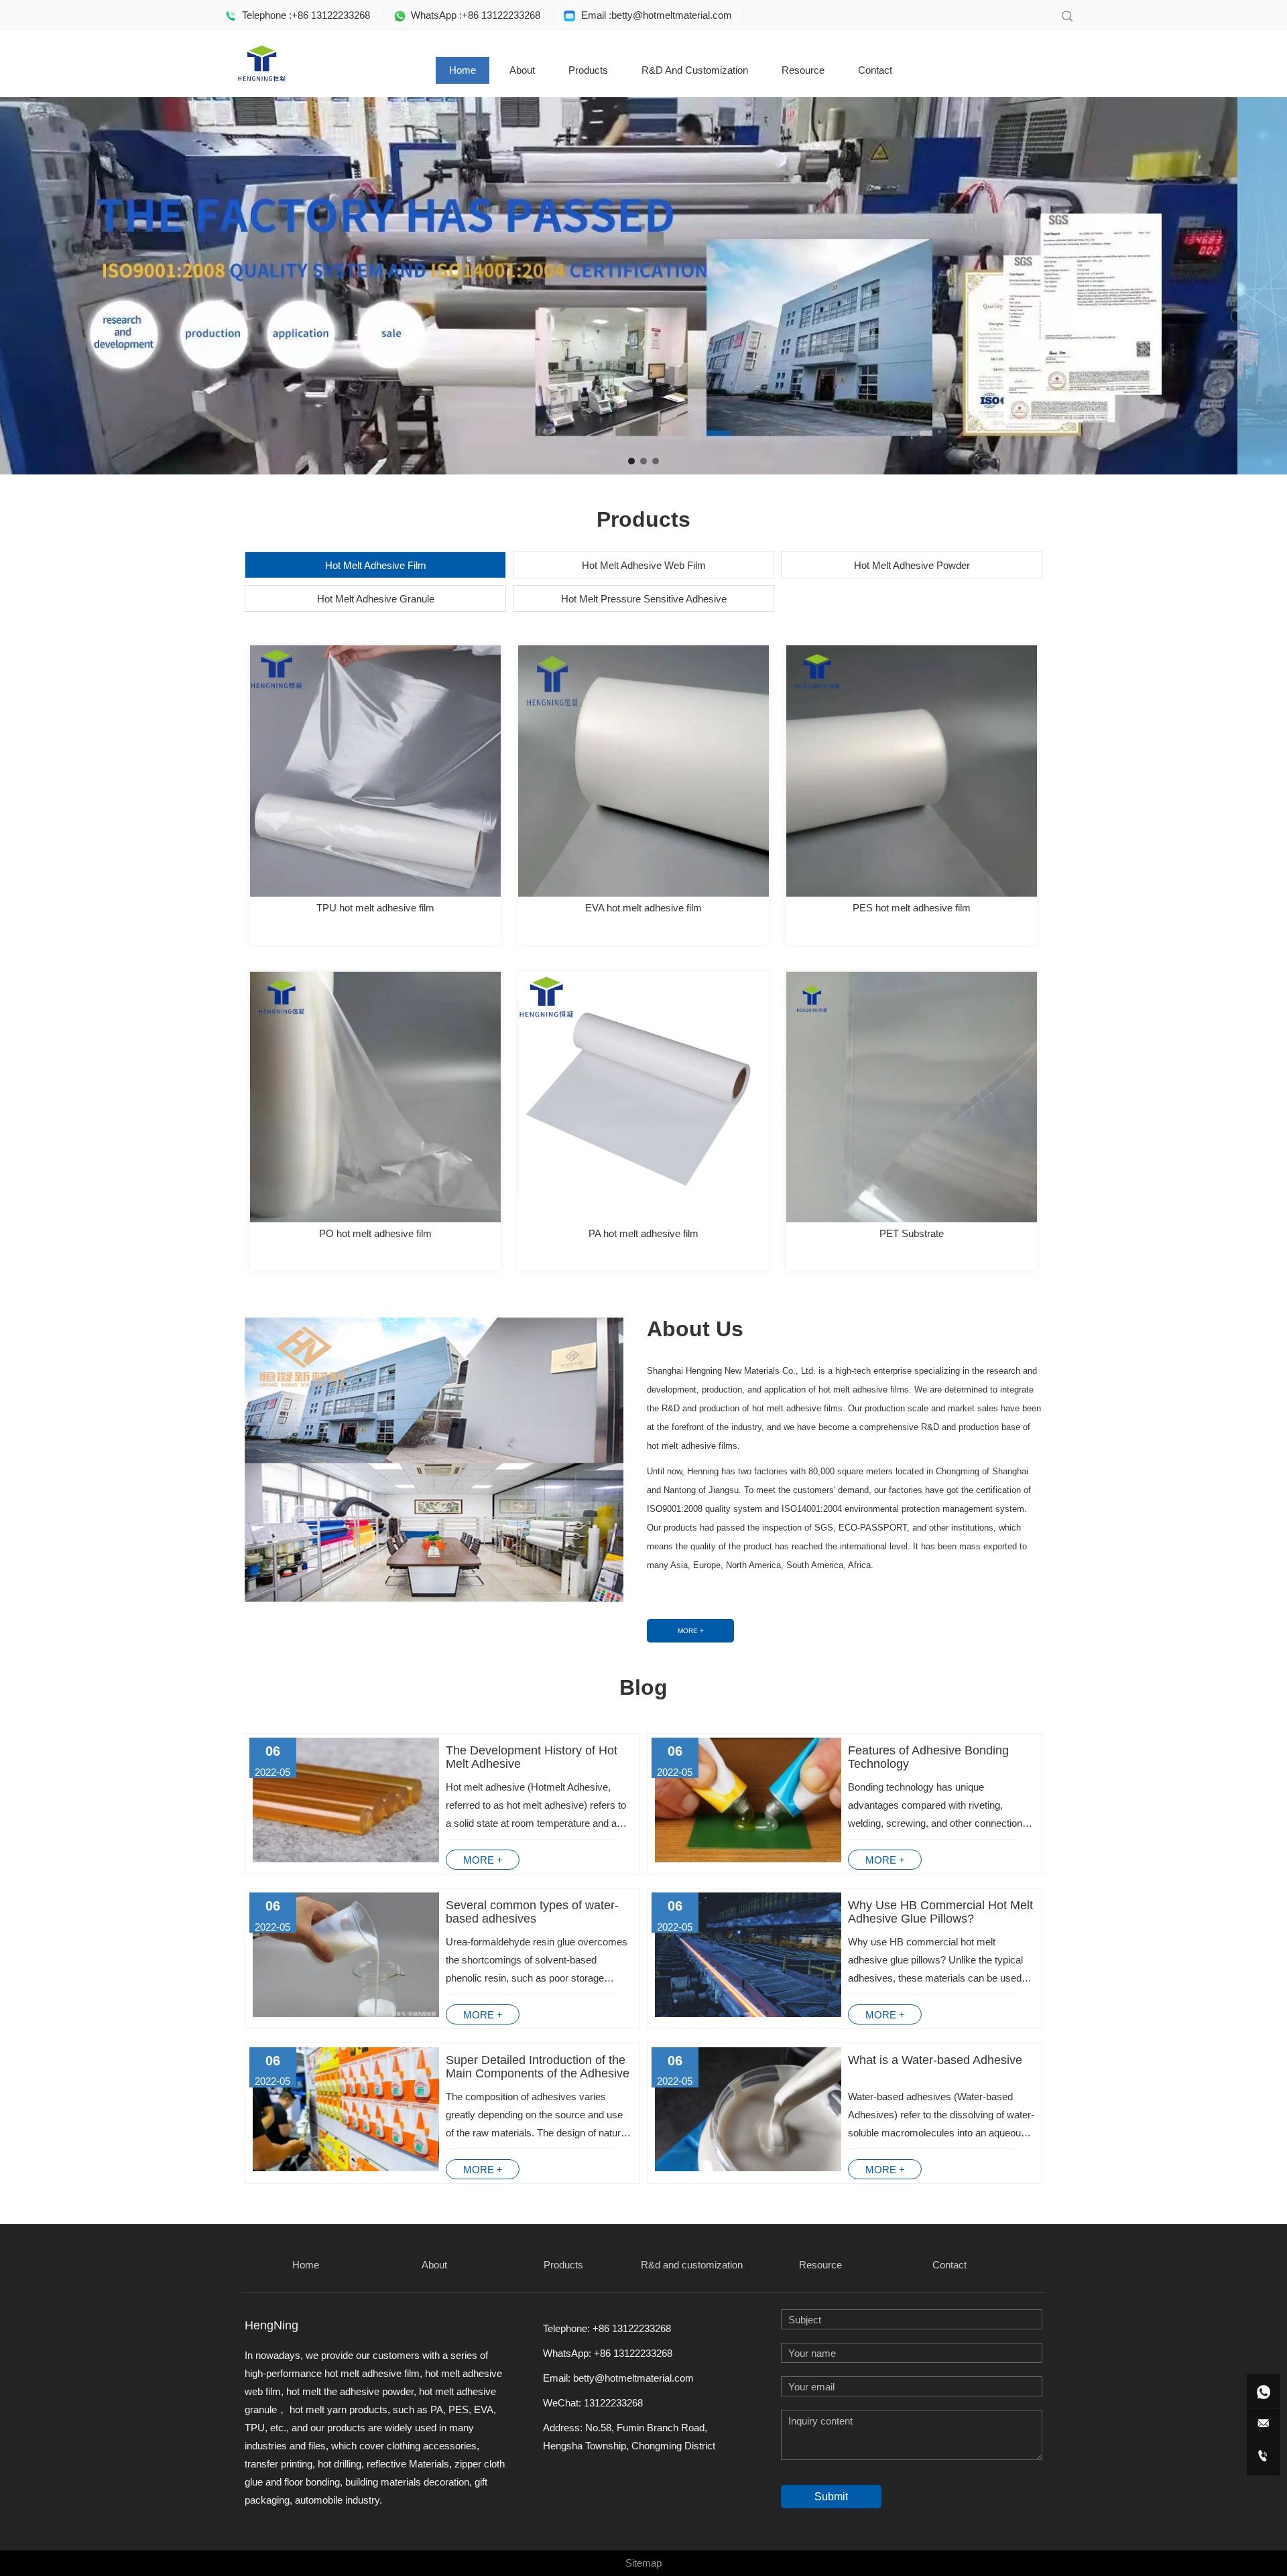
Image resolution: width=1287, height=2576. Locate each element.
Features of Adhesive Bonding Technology (928, 1757)
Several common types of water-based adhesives (532, 1912)
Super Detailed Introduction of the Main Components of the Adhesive (538, 2067)
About (522, 70)
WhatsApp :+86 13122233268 (473, 15)
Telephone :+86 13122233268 (303, 15)
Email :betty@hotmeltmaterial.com (654, 15)
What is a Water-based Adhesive (935, 2060)
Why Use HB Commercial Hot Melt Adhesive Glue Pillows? (940, 1912)
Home (463, 70)
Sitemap (643, 2563)
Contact (875, 70)
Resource (803, 70)
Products (588, 70)
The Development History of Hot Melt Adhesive (532, 1757)
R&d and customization (695, 70)
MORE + (691, 1631)
